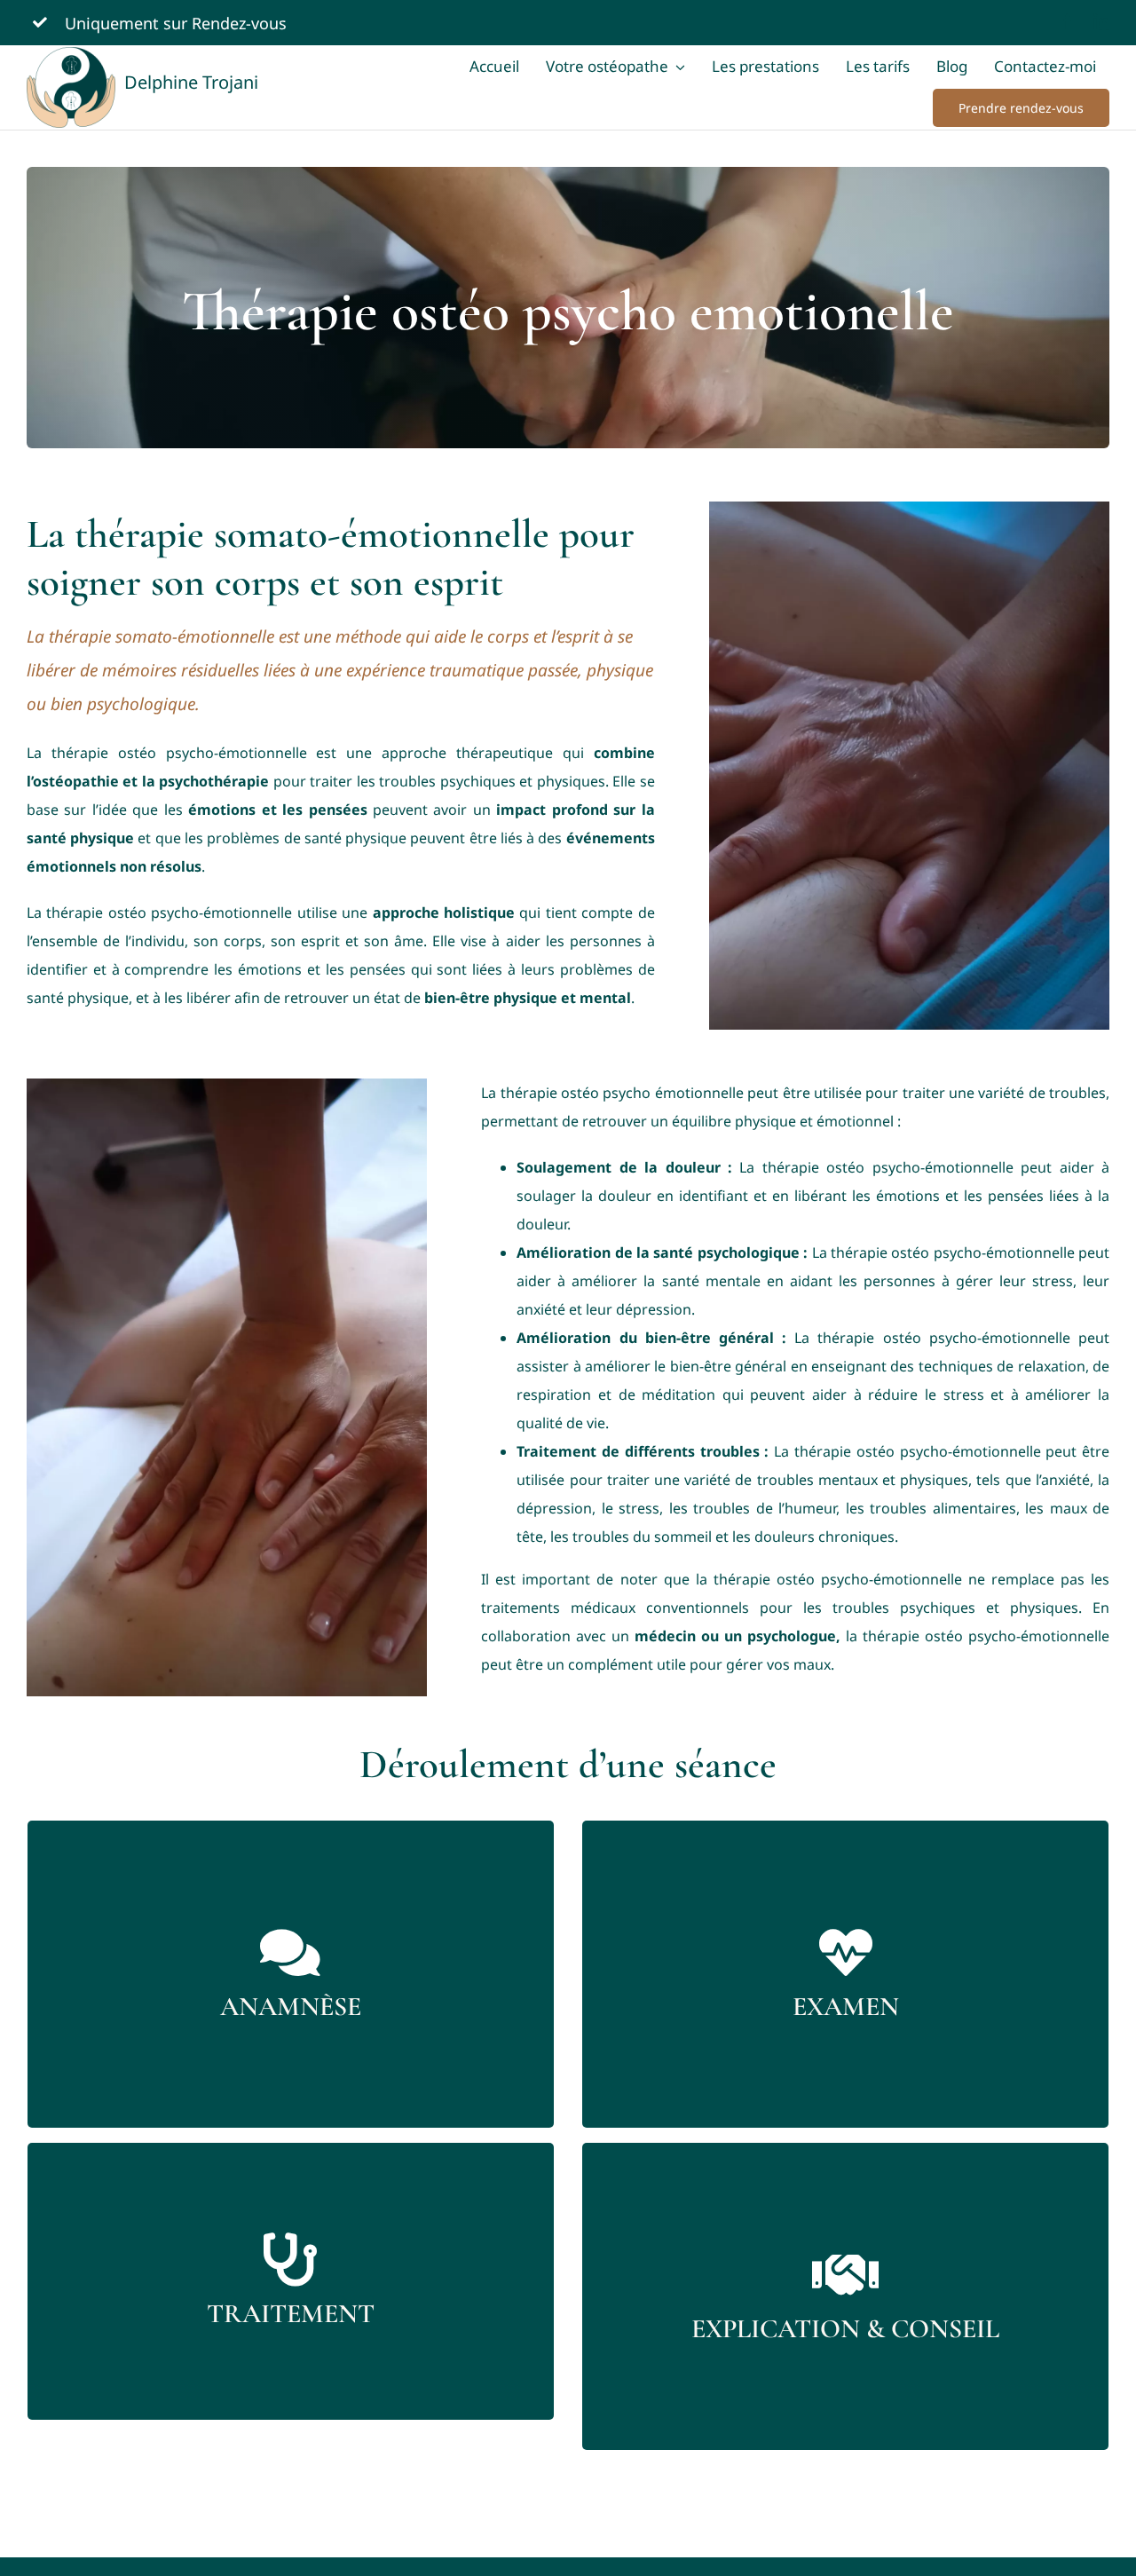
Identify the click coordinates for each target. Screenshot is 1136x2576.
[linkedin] (1101, 21)
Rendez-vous (241, 23)
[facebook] (1068, 21)
